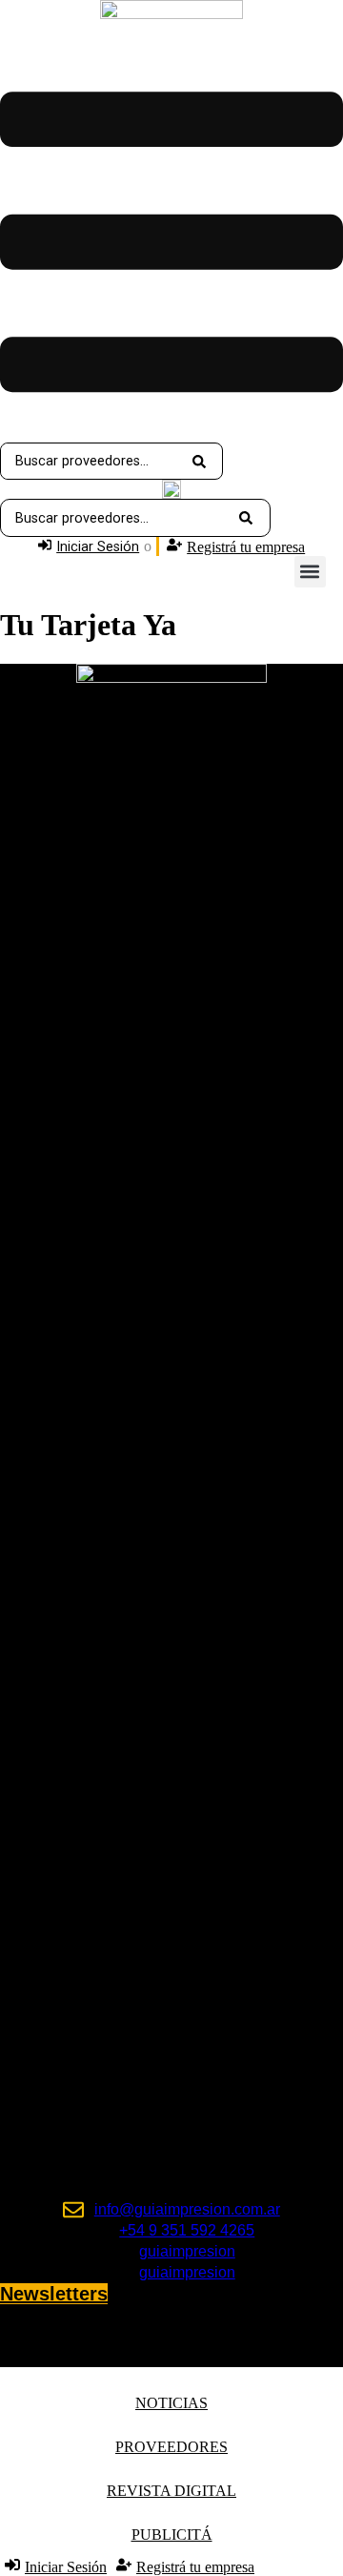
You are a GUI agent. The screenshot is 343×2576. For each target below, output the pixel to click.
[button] (310, 572)
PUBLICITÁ (172, 2535)
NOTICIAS (171, 2403)
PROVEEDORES (171, 2447)
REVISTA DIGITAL (171, 2491)
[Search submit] (199, 462)
